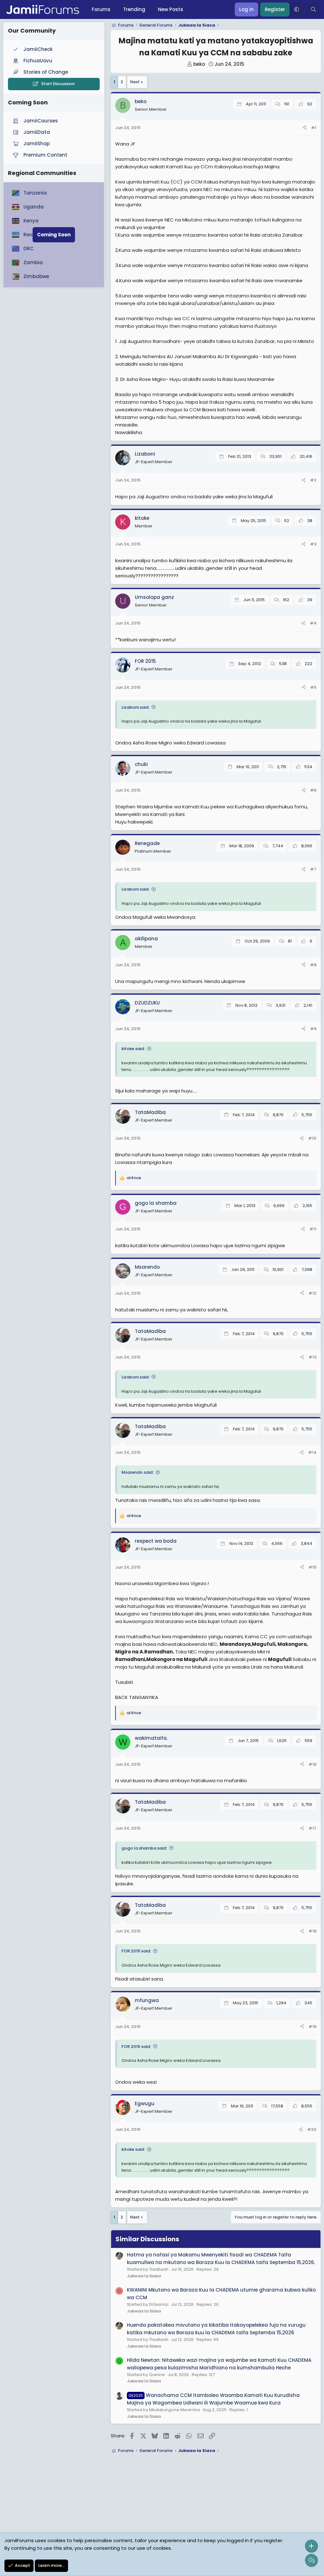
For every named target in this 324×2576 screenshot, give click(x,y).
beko (199, 64)
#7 (313, 869)
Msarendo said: (137, 1472)
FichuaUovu (38, 61)
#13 (312, 1357)
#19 (312, 2027)
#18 (312, 1931)
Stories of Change (46, 72)
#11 (313, 1229)
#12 (312, 1293)
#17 (312, 1828)
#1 (314, 128)
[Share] (305, 128)
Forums (101, 9)
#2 (313, 480)
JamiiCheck (38, 49)
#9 (313, 1029)
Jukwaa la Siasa (144, 2276)
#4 (313, 623)
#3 (313, 544)
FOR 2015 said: (136, 1951)
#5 (313, 687)
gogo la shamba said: (144, 1848)
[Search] (313, 9)
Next (135, 82)
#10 (312, 1138)
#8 (313, 965)
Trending (134, 9)
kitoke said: (133, 1049)
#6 (313, 790)
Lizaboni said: (135, 707)
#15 (312, 1567)
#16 (312, 1764)
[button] (296, 9)
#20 (312, 2129)
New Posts (171, 9)
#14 (312, 1452)
